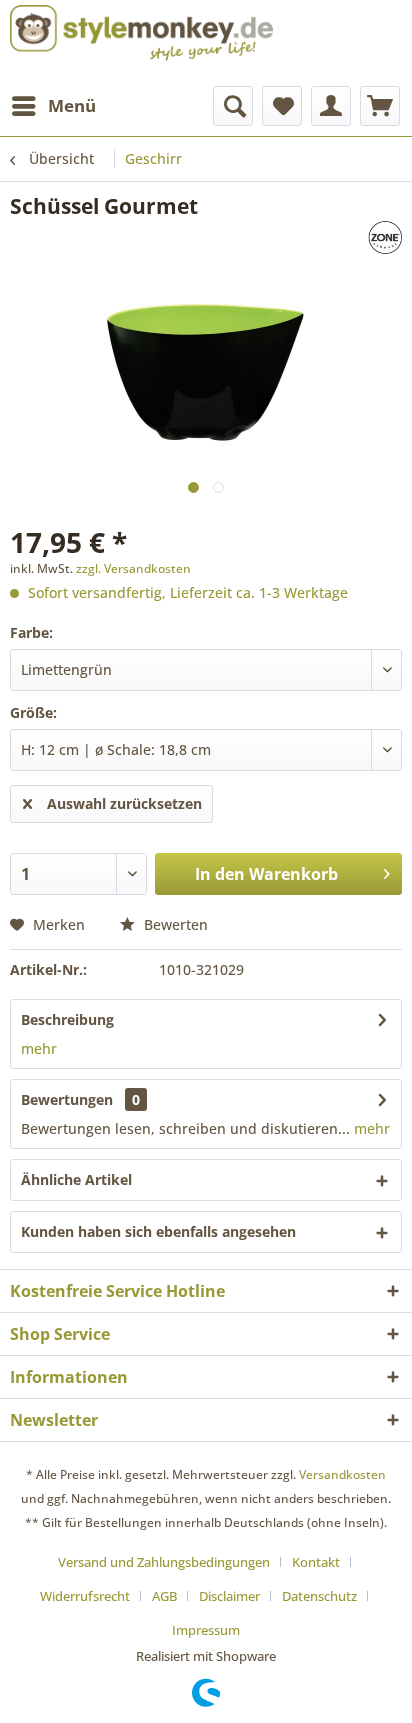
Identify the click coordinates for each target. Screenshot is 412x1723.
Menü (72, 105)
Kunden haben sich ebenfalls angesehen (158, 1231)
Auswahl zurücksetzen (124, 803)
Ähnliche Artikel (76, 1179)
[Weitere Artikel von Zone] (338, 237)
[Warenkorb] (380, 106)
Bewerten (174, 924)
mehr (39, 1048)
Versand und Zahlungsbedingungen (164, 1562)
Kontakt (316, 1562)
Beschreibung (67, 1019)
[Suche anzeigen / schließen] (233, 106)
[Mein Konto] (331, 106)
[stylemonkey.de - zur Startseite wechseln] (141, 33)
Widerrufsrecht (85, 1596)
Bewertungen (67, 1099)
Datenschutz (319, 1596)
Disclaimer (229, 1596)
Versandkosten (342, 1474)
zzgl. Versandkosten (133, 568)
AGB (164, 1596)
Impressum (206, 1630)
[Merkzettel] (282, 106)
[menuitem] (53, 106)
